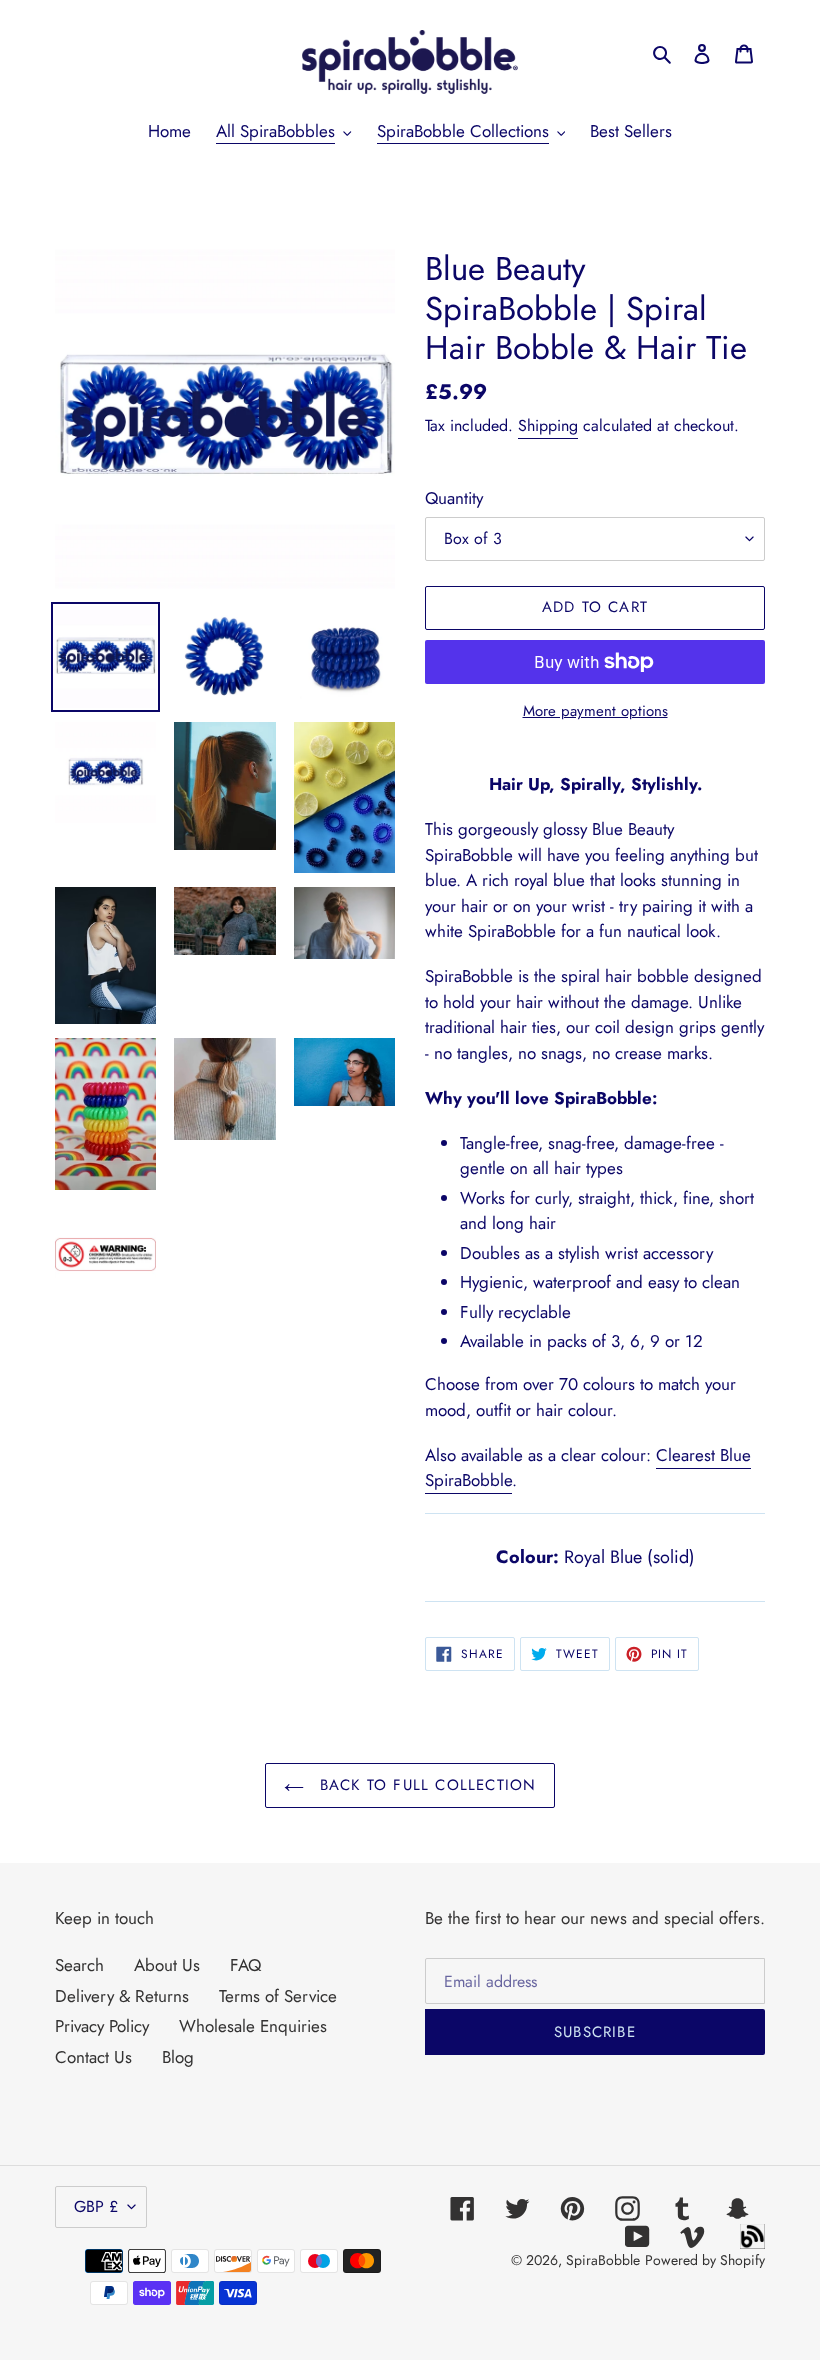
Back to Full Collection (425, 1785)
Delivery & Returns (122, 1996)
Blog (178, 2057)
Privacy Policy (102, 2026)
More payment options (595, 711)
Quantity (454, 498)
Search (79, 1965)
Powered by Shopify (705, 2260)
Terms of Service (278, 1996)
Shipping (548, 425)
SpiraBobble (603, 2260)
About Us (167, 1965)
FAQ (245, 1965)
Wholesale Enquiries (253, 2026)
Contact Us (93, 2057)
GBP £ (96, 2206)
